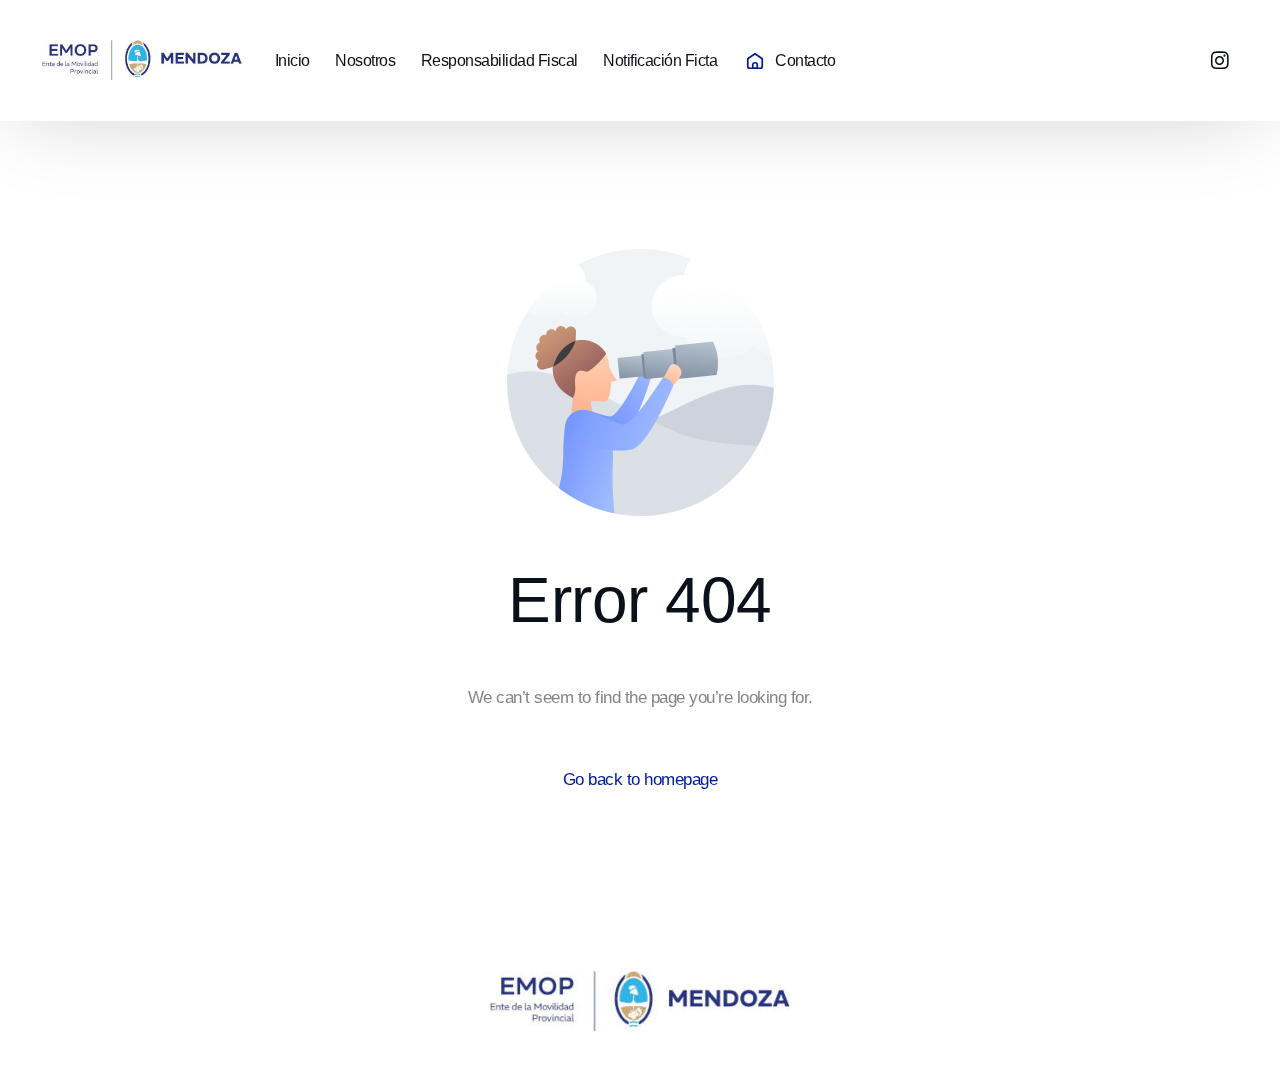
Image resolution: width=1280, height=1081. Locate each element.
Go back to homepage (640, 779)
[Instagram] (1220, 59)
